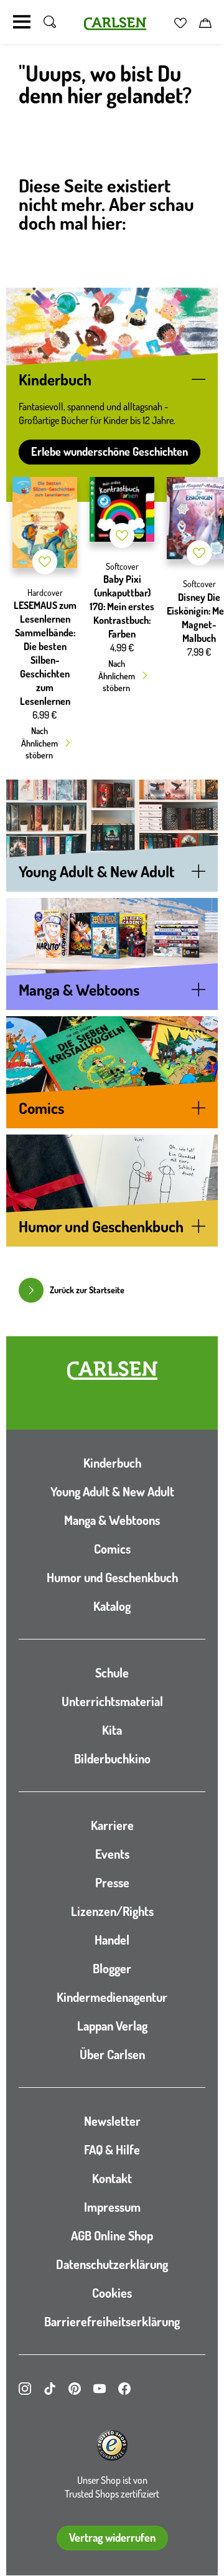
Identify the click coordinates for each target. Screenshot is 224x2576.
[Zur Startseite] (112, 1371)
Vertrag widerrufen (112, 2537)
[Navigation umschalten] (22, 22)
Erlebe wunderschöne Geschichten (110, 451)
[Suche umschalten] (50, 22)
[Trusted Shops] (112, 2445)
